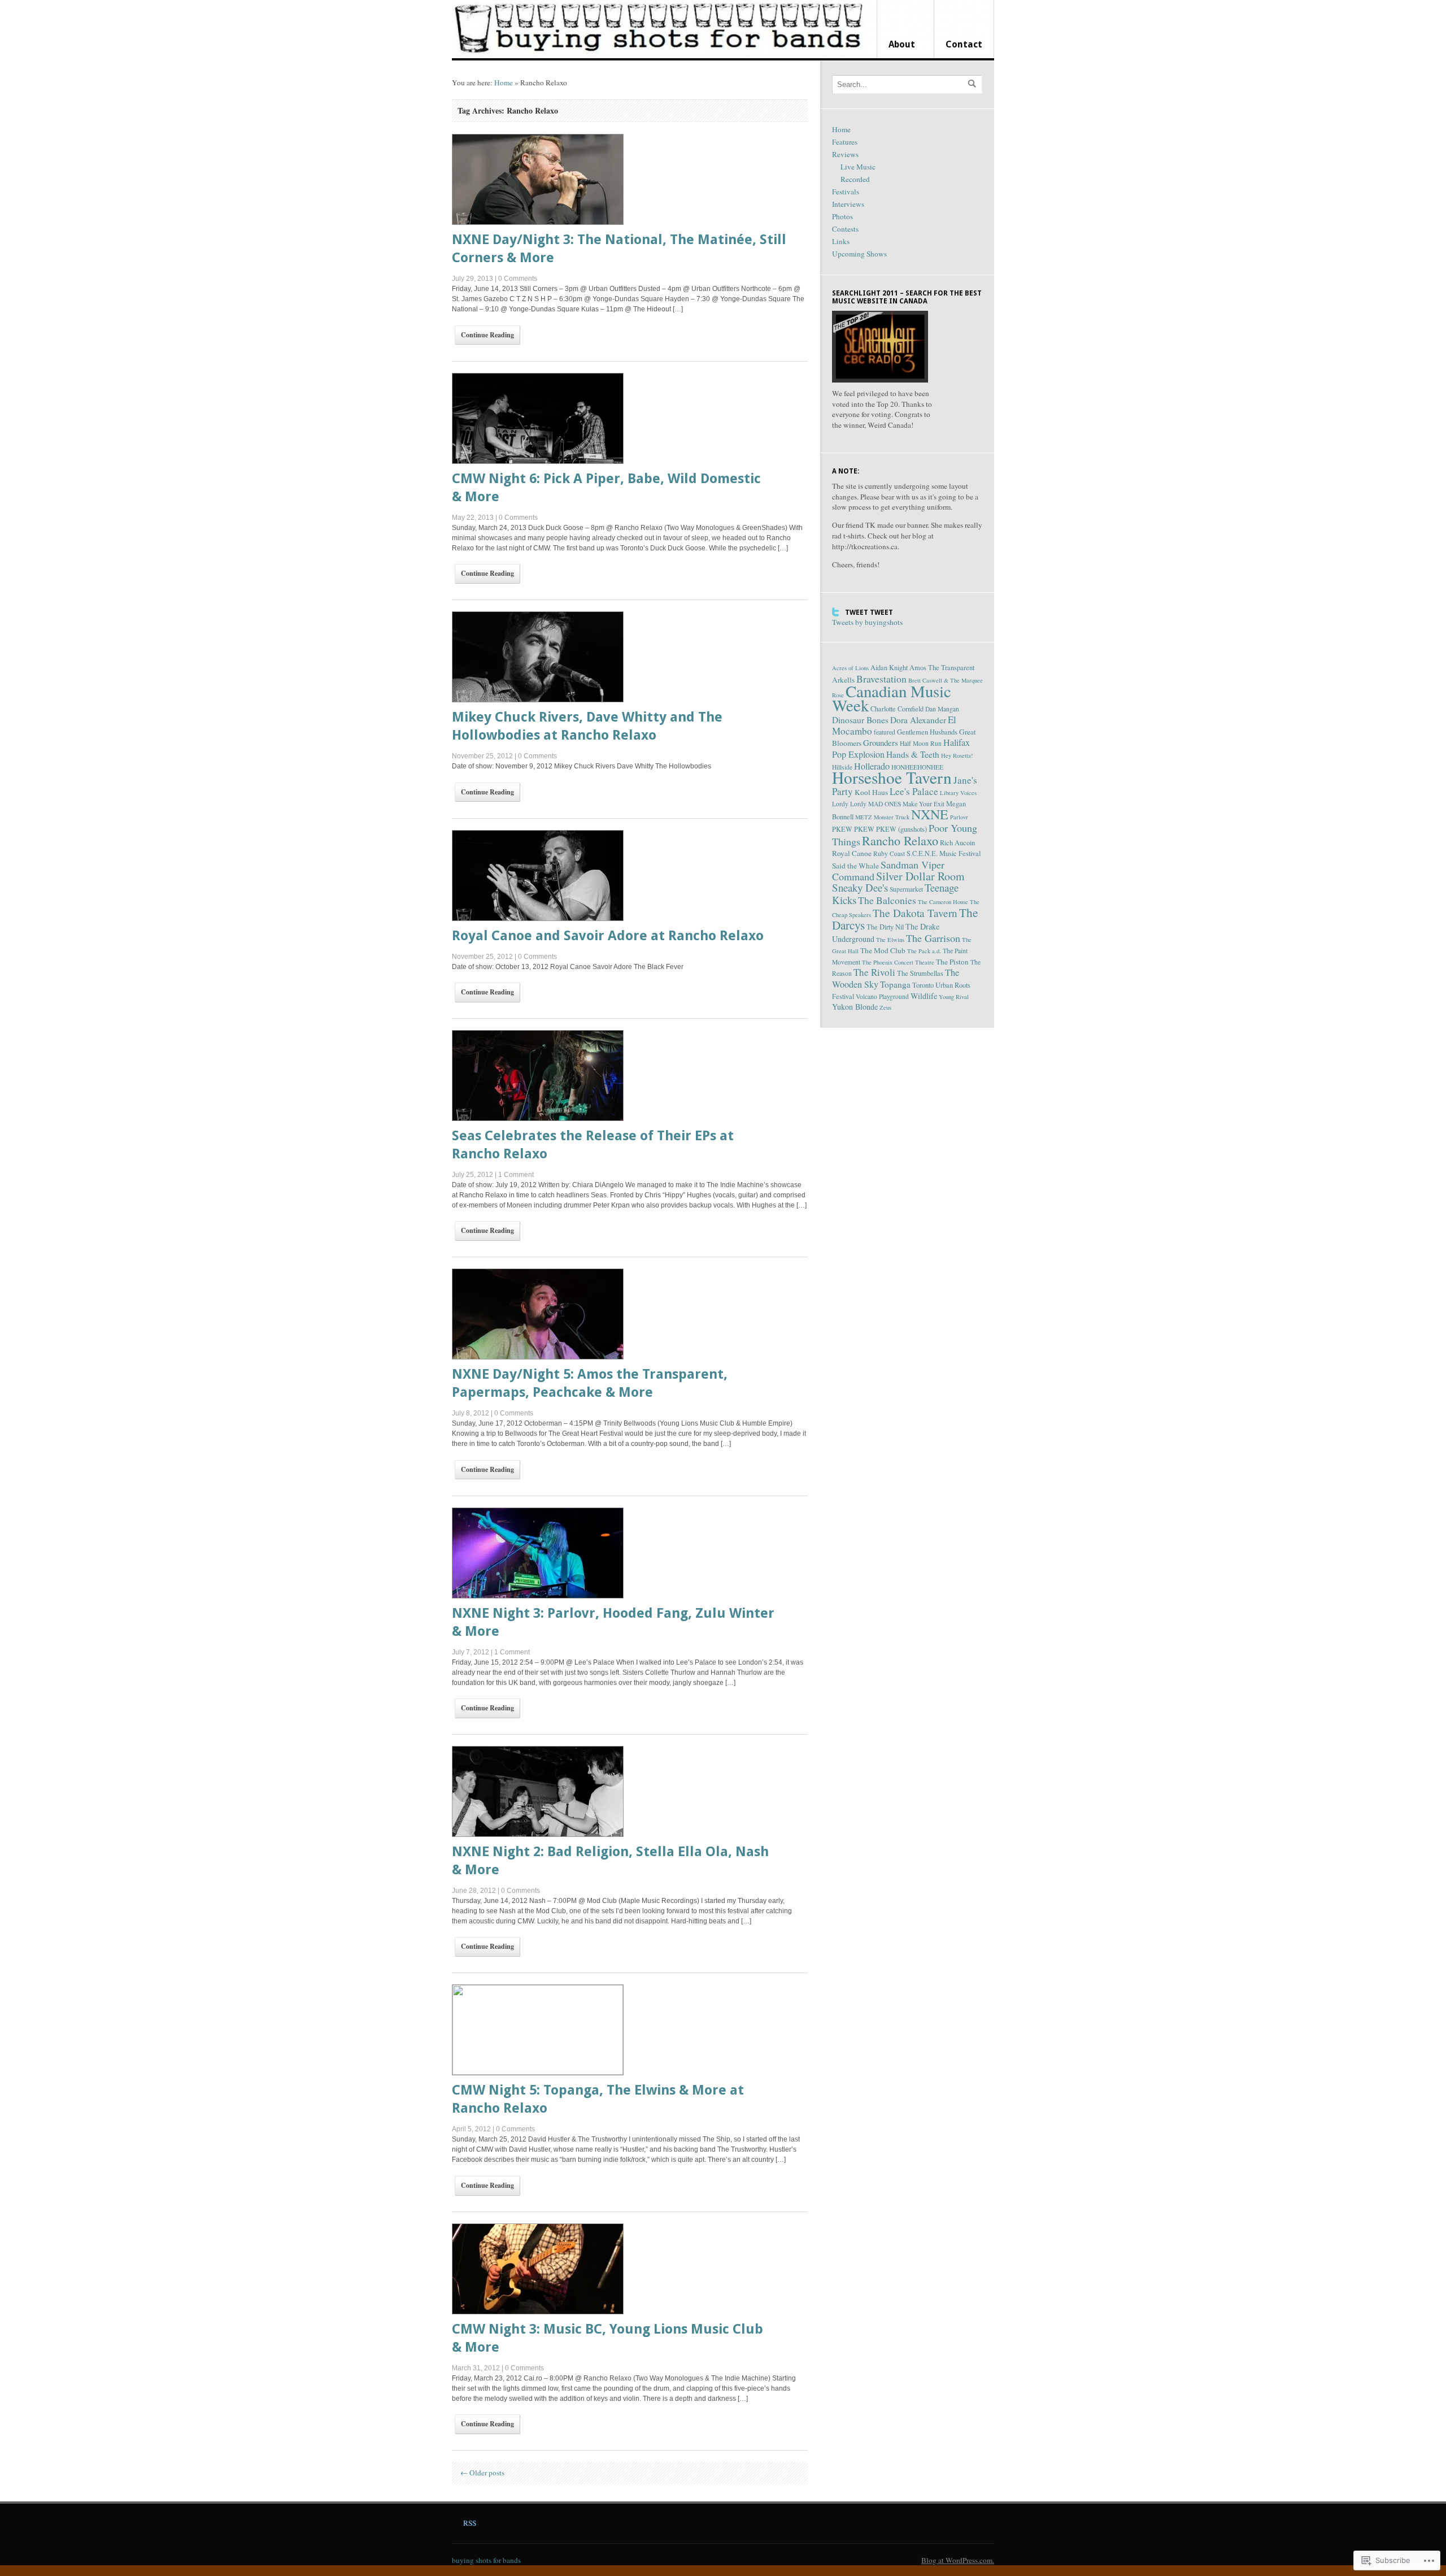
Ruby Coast (889, 853)
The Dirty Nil (885, 927)
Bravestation (881, 679)
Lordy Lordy (849, 804)
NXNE (930, 814)
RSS (470, 2523)
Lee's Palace (914, 791)
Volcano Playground (882, 996)
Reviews (845, 154)
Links (841, 241)
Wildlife (924, 996)
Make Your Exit (924, 804)
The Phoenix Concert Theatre (898, 962)
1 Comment (516, 1175)
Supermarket (906, 889)
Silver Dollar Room (920, 876)
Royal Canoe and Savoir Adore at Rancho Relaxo (608, 936)
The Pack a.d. (924, 951)
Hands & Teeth (913, 754)
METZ (864, 817)
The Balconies (887, 900)
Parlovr (959, 817)
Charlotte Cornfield (897, 709)
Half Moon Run (921, 743)
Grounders (881, 742)
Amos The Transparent (942, 668)
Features (845, 142)
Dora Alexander (918, 720)
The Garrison (933, 938)
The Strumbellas (920, 973)
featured (885, 732)
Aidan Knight (889, 668)
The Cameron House (943, 902)
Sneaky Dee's (860, 887)
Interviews (848, 204)
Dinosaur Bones (860, 720)
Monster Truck (892, 817)
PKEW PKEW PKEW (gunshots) (879, 829)
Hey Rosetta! (957, 755)
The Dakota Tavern (915, 913)
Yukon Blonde (855, 1007)
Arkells (843, 680)
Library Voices (958, 793)
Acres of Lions (850, 668)
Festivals (846, 192)
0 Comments (518, 279)
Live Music (858, 167)
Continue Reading (487, 335)
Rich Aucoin (957, 843)
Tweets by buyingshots (867, 622)
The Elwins (890, 940)
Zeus (885, 1007)
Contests (845, 229)
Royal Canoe (852, 853)
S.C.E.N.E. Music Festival (944, 853)
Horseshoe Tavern (892, 777)
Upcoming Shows (859, 254)
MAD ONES (885, 804)
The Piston (952, 962)
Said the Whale (855, 866)
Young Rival (954, 997)
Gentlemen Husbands (927, 732)
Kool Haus (871, 792)
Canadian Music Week (892, 698)
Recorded (855, 179)
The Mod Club (883, 950)
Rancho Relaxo (900, 840)
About (902, 44)
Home (504, 82)
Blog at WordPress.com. (958, 2560)
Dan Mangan (942, 709)
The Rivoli (874, 972)
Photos (842, 216)
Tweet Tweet (869, 612)
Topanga (895, 984)
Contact (964, 44)
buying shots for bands (486, 2560)
